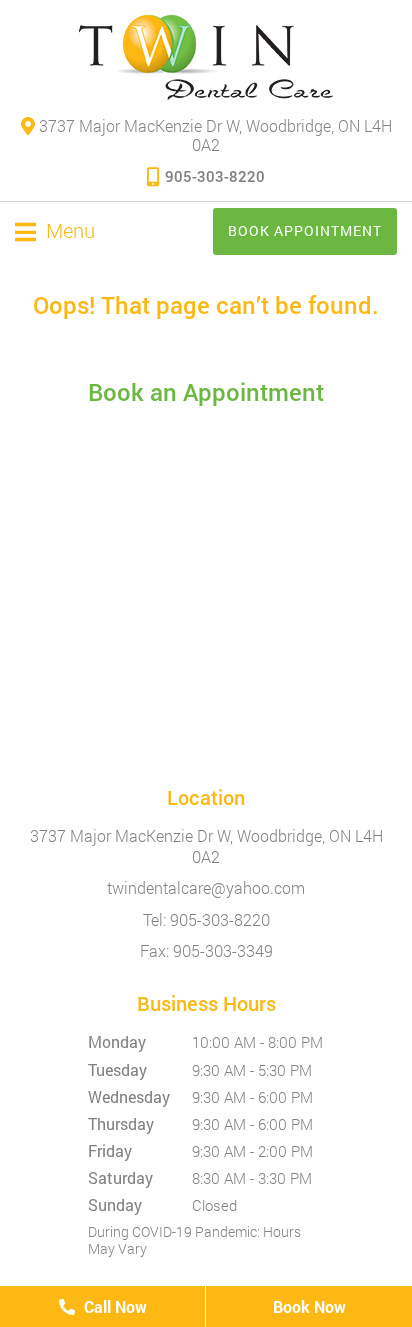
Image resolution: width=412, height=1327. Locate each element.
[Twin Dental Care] (206, 58)
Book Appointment (305, 230)
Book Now (309, 1306)
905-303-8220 (215, 176)
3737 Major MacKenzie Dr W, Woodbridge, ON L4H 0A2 (213, 135)
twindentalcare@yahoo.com (206, 887)
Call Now (113, 1306)
